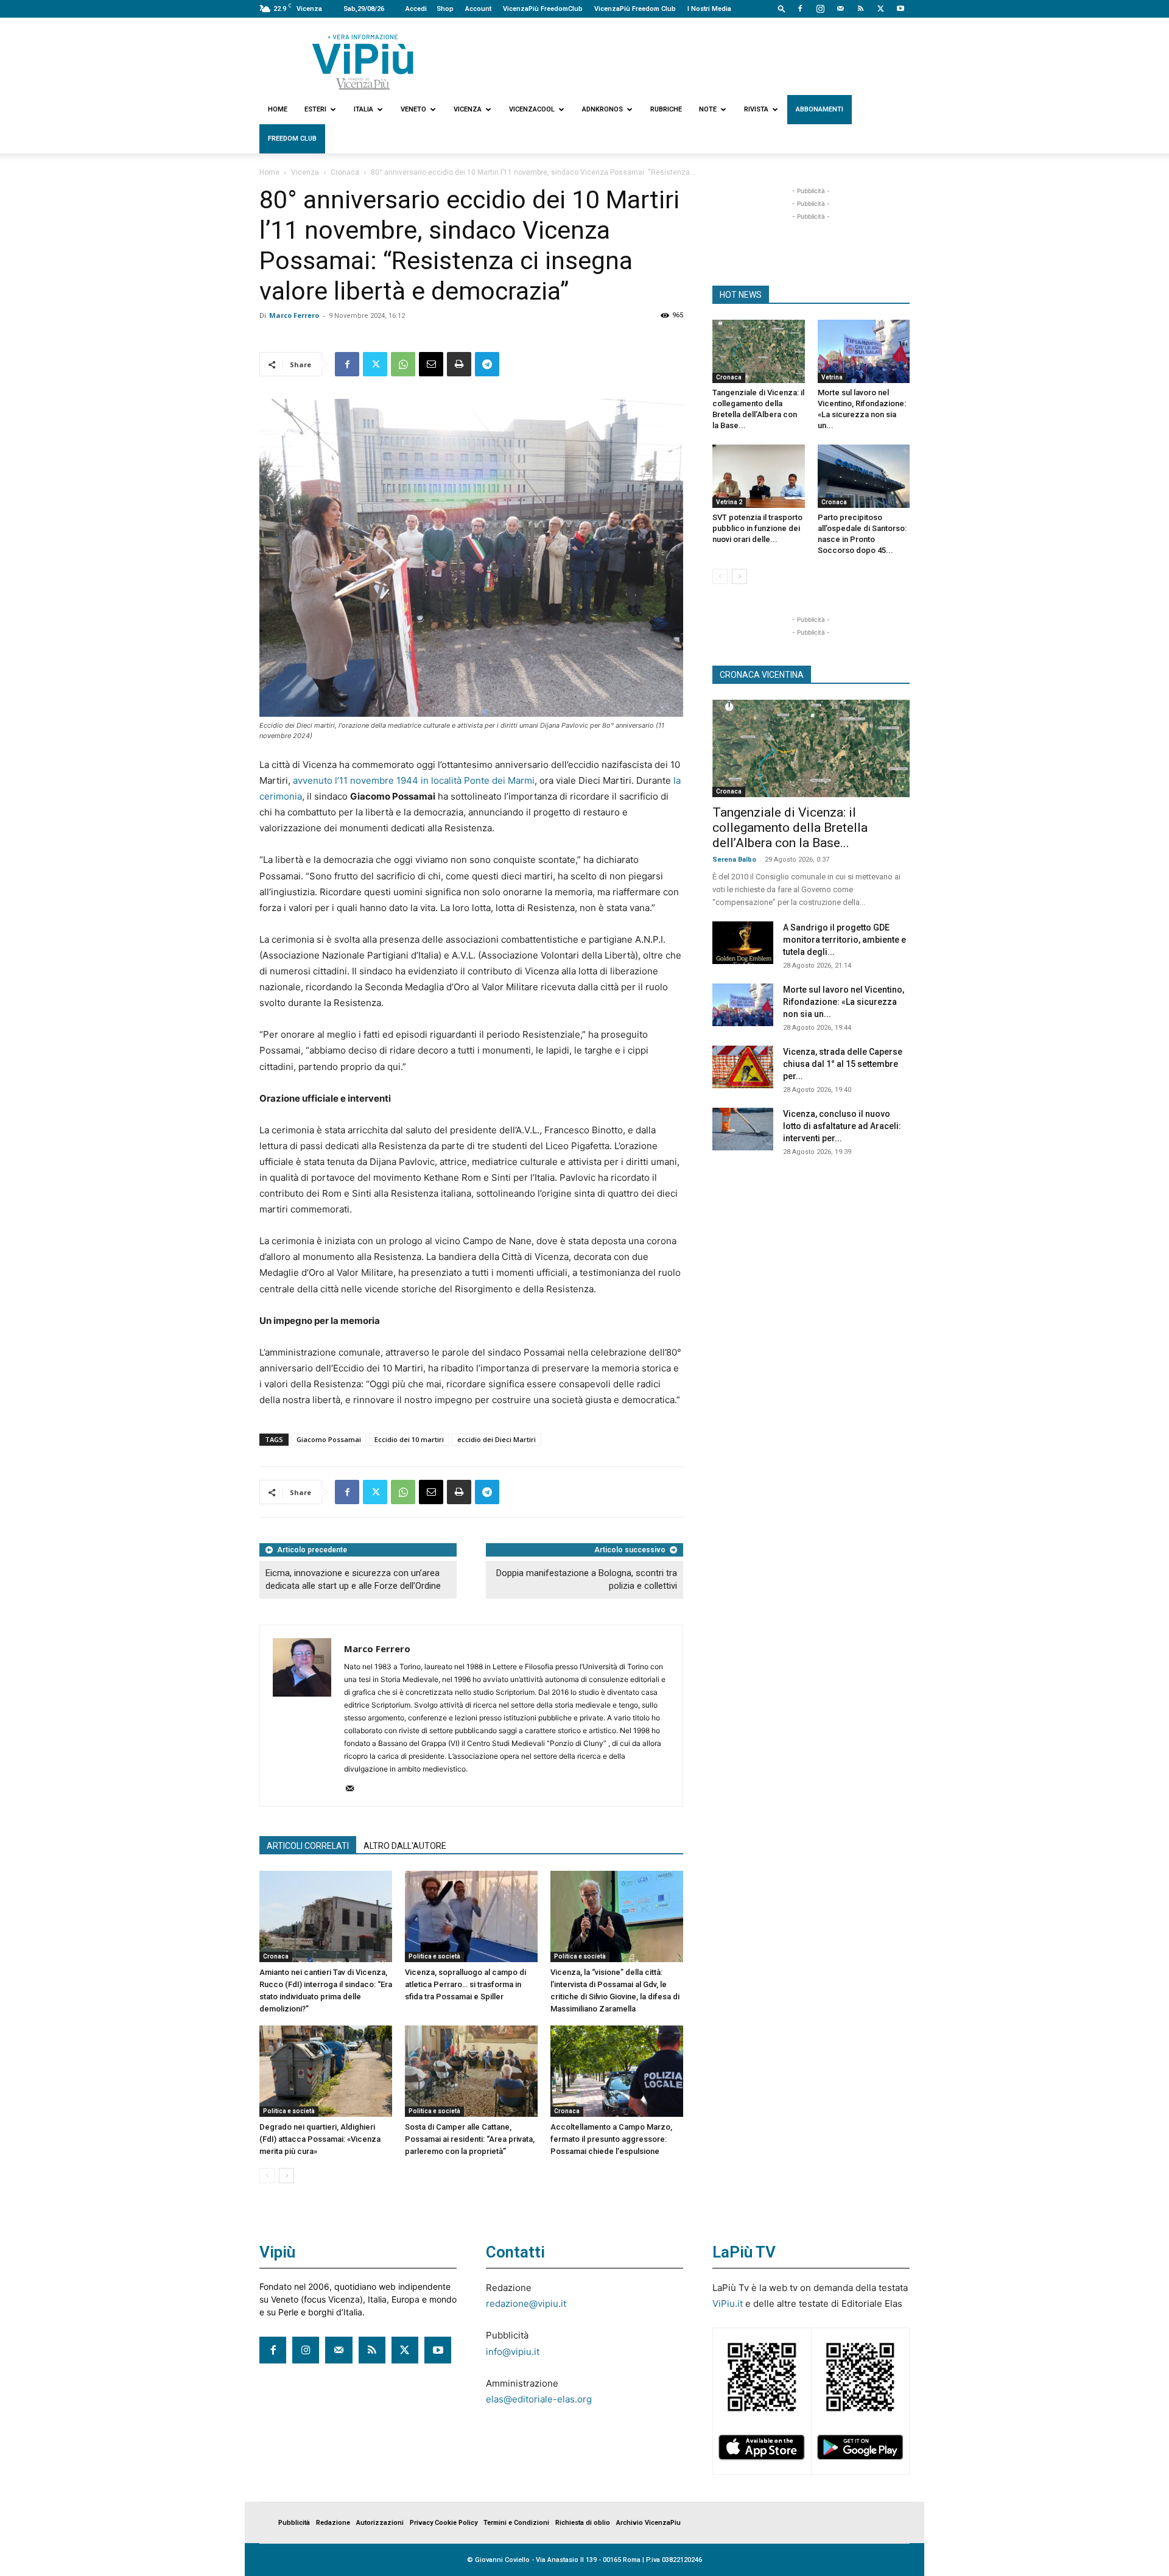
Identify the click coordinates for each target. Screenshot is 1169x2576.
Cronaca (345, 172)
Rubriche (666, 109)
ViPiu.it (728, 2303)
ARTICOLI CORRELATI (308, 1846)
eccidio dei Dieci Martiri (497, 1439)
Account (478, 9)
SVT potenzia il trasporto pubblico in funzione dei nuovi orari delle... (757, 528)
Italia (363, 109)
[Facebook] (800, 9)
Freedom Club (292, 139)
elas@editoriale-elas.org (539, 2399)
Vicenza (468, 109)
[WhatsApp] (403, 364)
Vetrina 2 (729, 502)
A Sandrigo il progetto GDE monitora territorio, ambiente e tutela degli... (844, 940)
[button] (782, 8)
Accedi (416, 9)
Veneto (413, 109)
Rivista (756, 109)
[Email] (431, 364)
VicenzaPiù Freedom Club (635, 9)
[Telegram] (487, 364)
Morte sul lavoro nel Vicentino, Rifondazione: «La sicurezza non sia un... (844, 1002)
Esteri (315, 109)
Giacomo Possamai (329, 1439)
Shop (445, 9)
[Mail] (840, 9)
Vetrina (832, 377)
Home (278, 109)
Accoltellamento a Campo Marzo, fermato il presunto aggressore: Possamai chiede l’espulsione (611, 2139)
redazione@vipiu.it (526, 2303)
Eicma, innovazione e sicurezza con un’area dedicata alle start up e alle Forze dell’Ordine (353, 1579)
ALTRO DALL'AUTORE (405, 1846)
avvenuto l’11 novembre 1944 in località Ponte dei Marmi (412, 780)
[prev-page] (267, 2176)
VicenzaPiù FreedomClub (543, 9)
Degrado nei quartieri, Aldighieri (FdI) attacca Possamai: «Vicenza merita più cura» (320, 2139)
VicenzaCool (532, 109)
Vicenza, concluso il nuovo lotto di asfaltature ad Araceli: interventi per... (842, 1126)
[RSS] (860, 9)
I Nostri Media (709, 9)
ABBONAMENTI (820, 109)
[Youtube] (900, 9)
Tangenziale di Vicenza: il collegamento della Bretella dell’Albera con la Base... (790, 828)
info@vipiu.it (513, 2352)
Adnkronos (602, 109)
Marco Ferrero (294, 315)
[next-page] (286, 2176)
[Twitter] (880, 9)
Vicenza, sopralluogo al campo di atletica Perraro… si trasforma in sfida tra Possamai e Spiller (465, 1984)
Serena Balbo (734, 860)
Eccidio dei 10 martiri (409, 1439)
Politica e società (434, 1956)
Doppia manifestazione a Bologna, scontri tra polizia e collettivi (587, 1579)
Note (708, 109)
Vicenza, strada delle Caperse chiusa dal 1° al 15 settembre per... (843, 1064)
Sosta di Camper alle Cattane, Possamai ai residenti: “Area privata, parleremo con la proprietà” (470, 2139)
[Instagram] (820, 9)
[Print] (459, 364)
